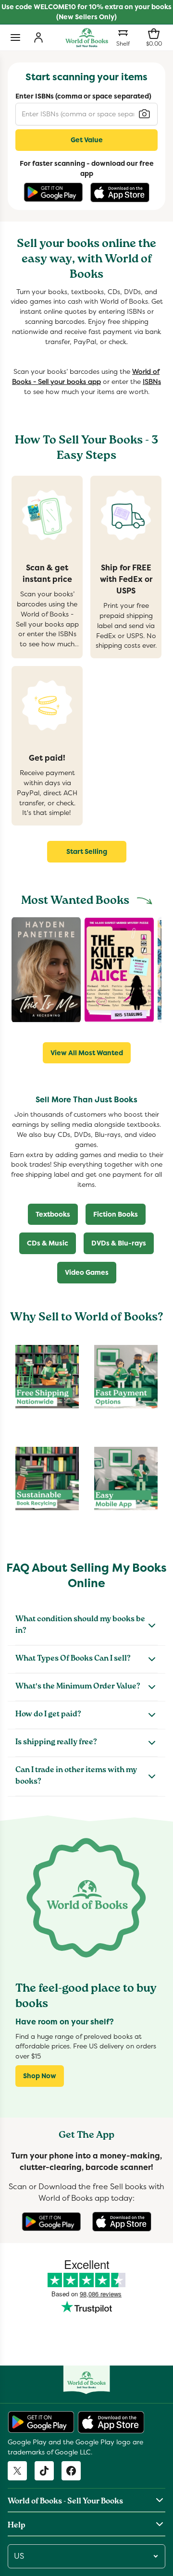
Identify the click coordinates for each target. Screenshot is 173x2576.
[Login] (38, 37)
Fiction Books (116, 1214)
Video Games (87, 1272)
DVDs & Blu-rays (119, 1243)
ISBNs (152, 382)
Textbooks (53, 1214)
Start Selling (87, 851)
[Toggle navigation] (15, 37)
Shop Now (40, 2076)
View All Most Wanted (87, 1053)
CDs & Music (48, 1243)
